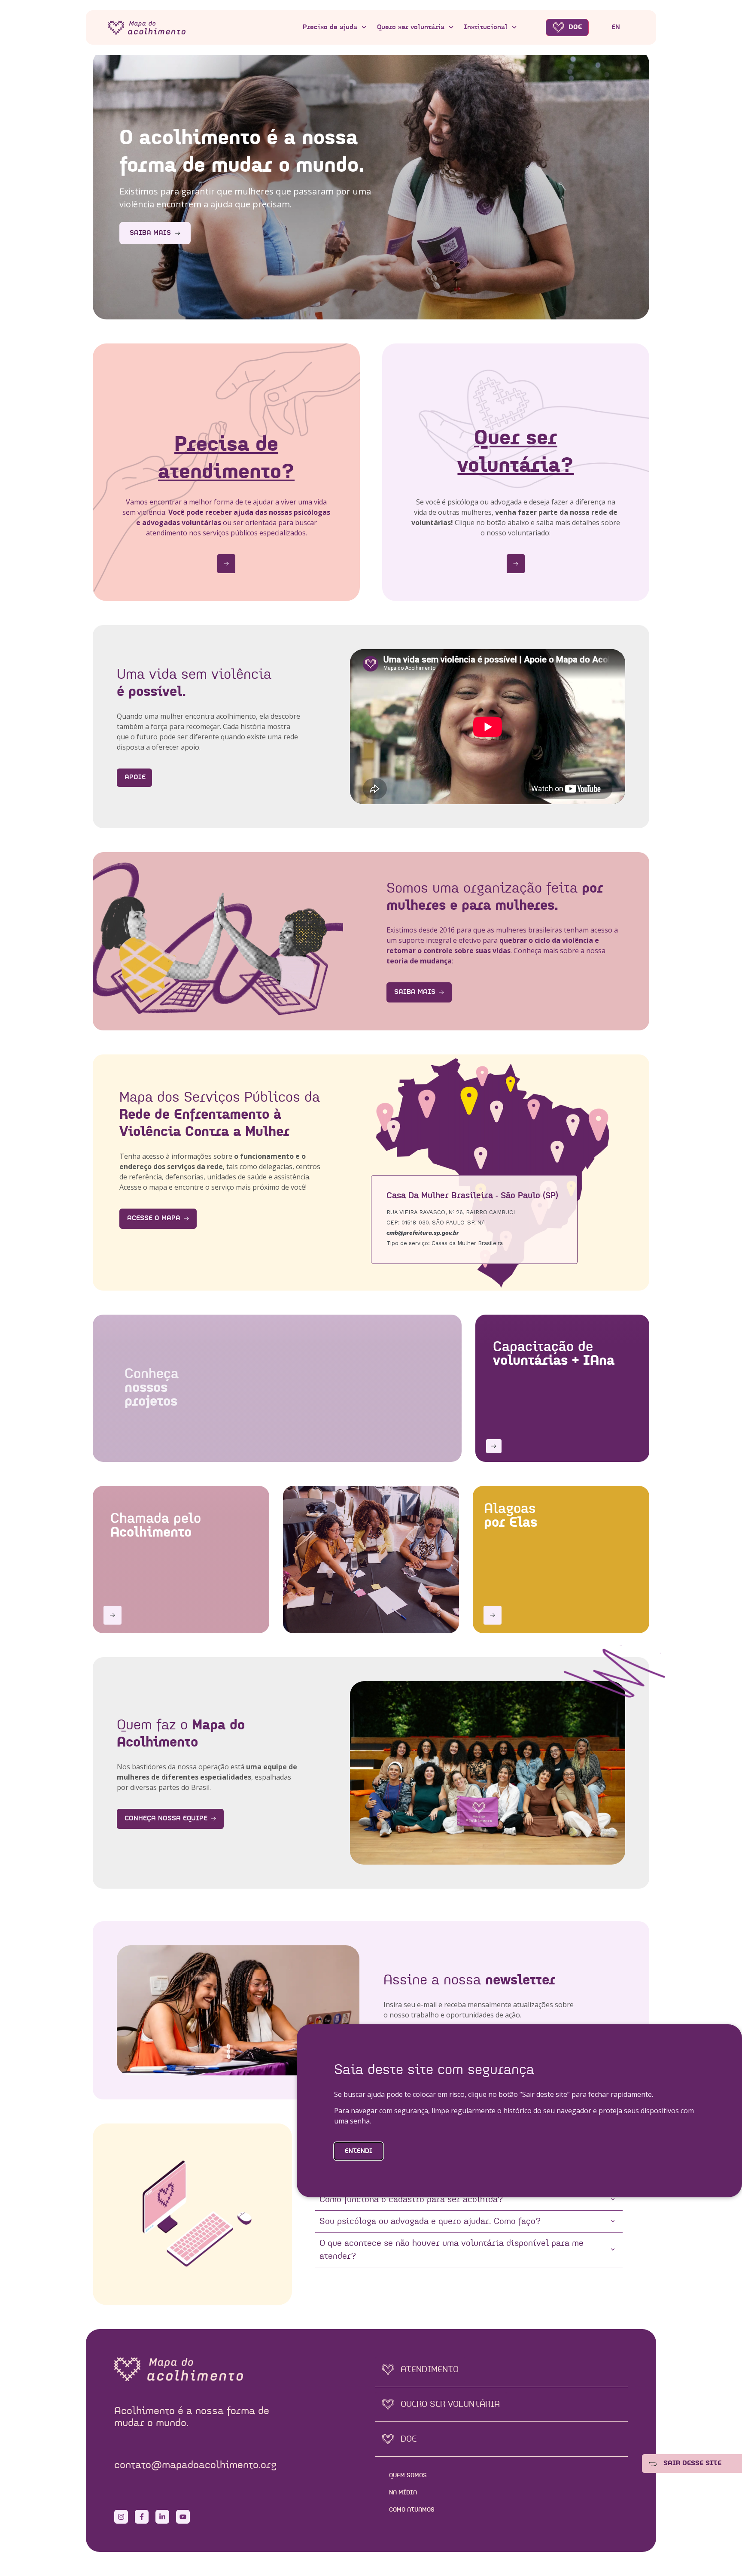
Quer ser (515, 453)
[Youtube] (183, 2517)
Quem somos (408, 2476)
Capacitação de (554, 1354)
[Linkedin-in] (162, 2517)
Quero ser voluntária (411, 27)
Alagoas (511, 1516)
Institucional (486, 27)
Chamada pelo (156, 1526)
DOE (575, 27)
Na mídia (403, 2493)
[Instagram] (121, 2517)
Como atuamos (412, 2510)
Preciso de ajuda (330, 27)
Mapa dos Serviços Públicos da (220, 1115)
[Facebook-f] (142, 2517)
